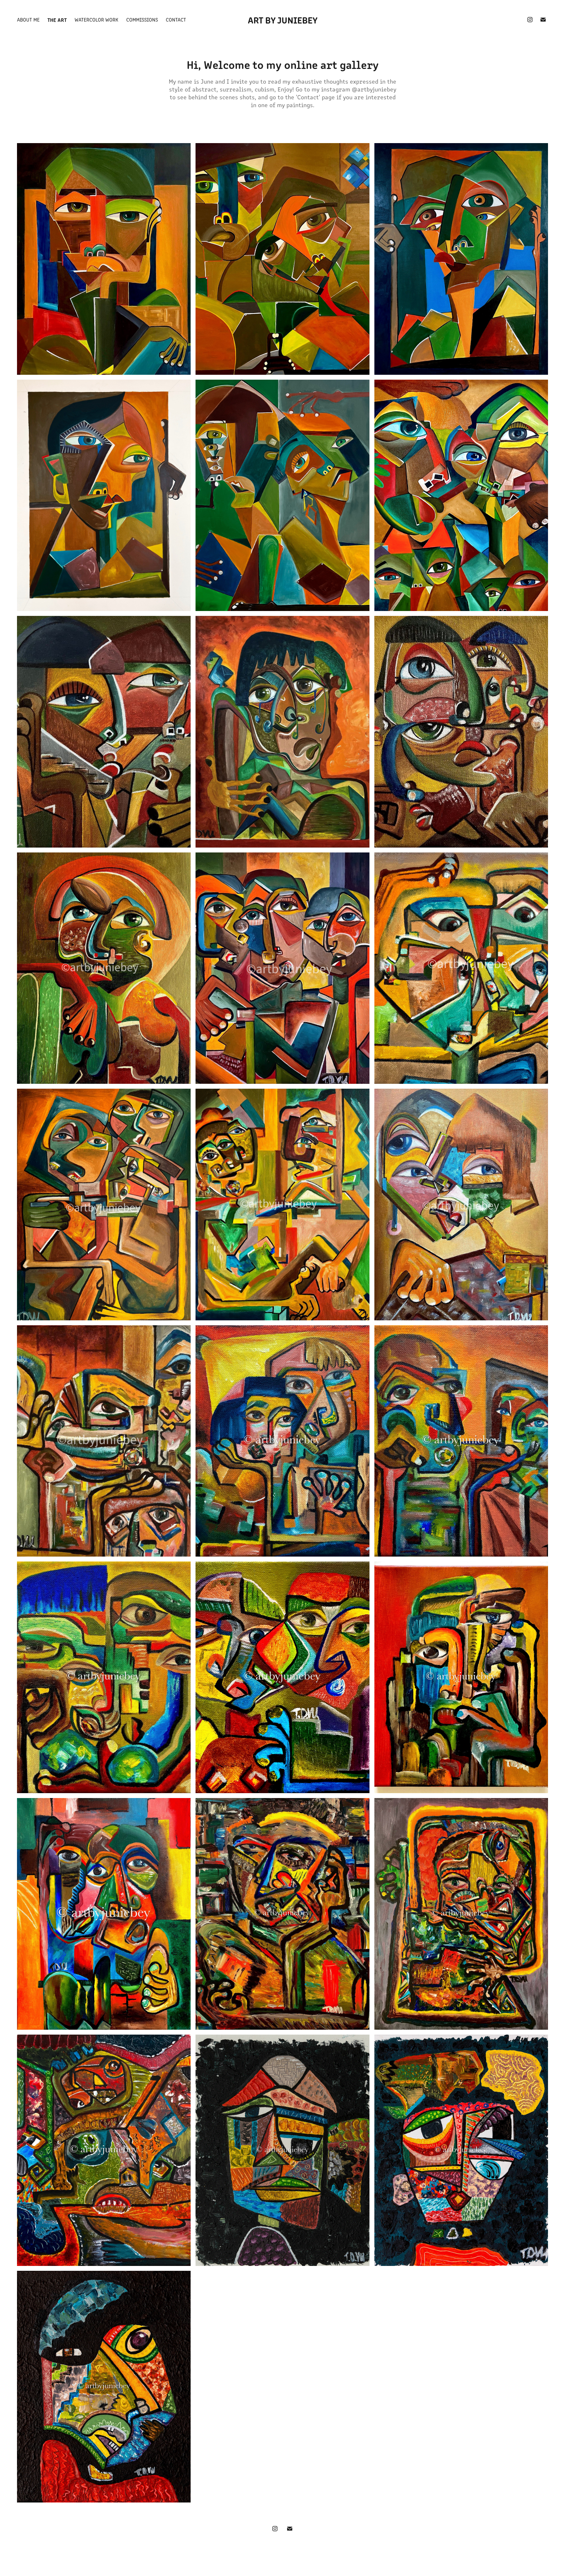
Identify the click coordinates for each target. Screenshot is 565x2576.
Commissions (142, 19)
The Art (57, 20)
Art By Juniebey (283, 20)
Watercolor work (96, 19)
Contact (176, 19)
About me (28, 19)
